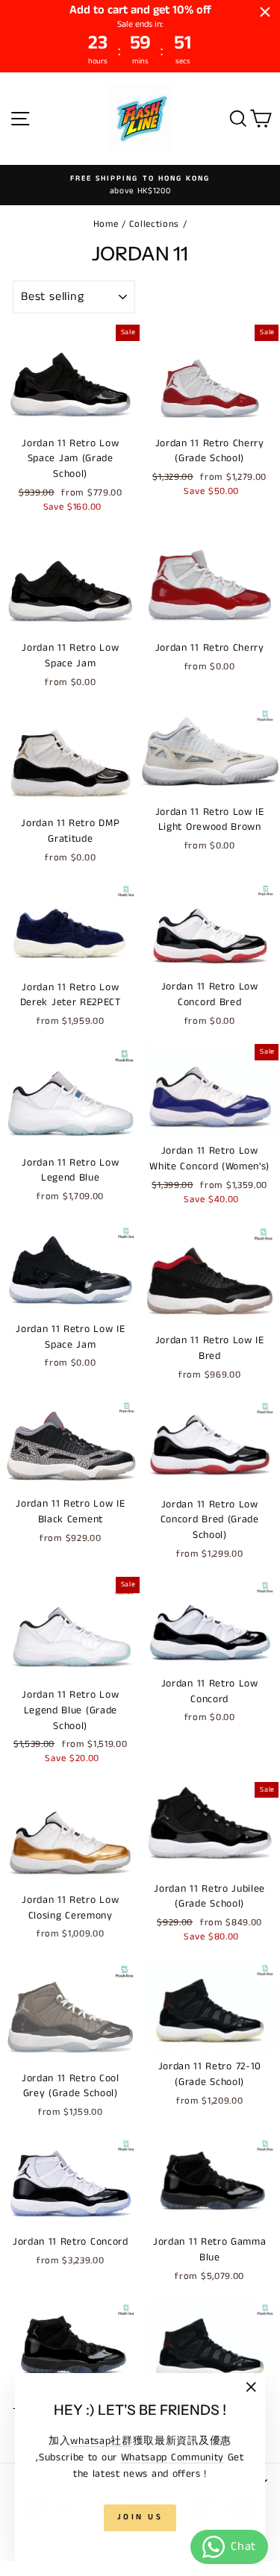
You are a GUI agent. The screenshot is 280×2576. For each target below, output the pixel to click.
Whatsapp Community (172, 2457)
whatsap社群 (101, 2441)
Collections (154, 224)
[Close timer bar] (265, 12)
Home (106, 224)
